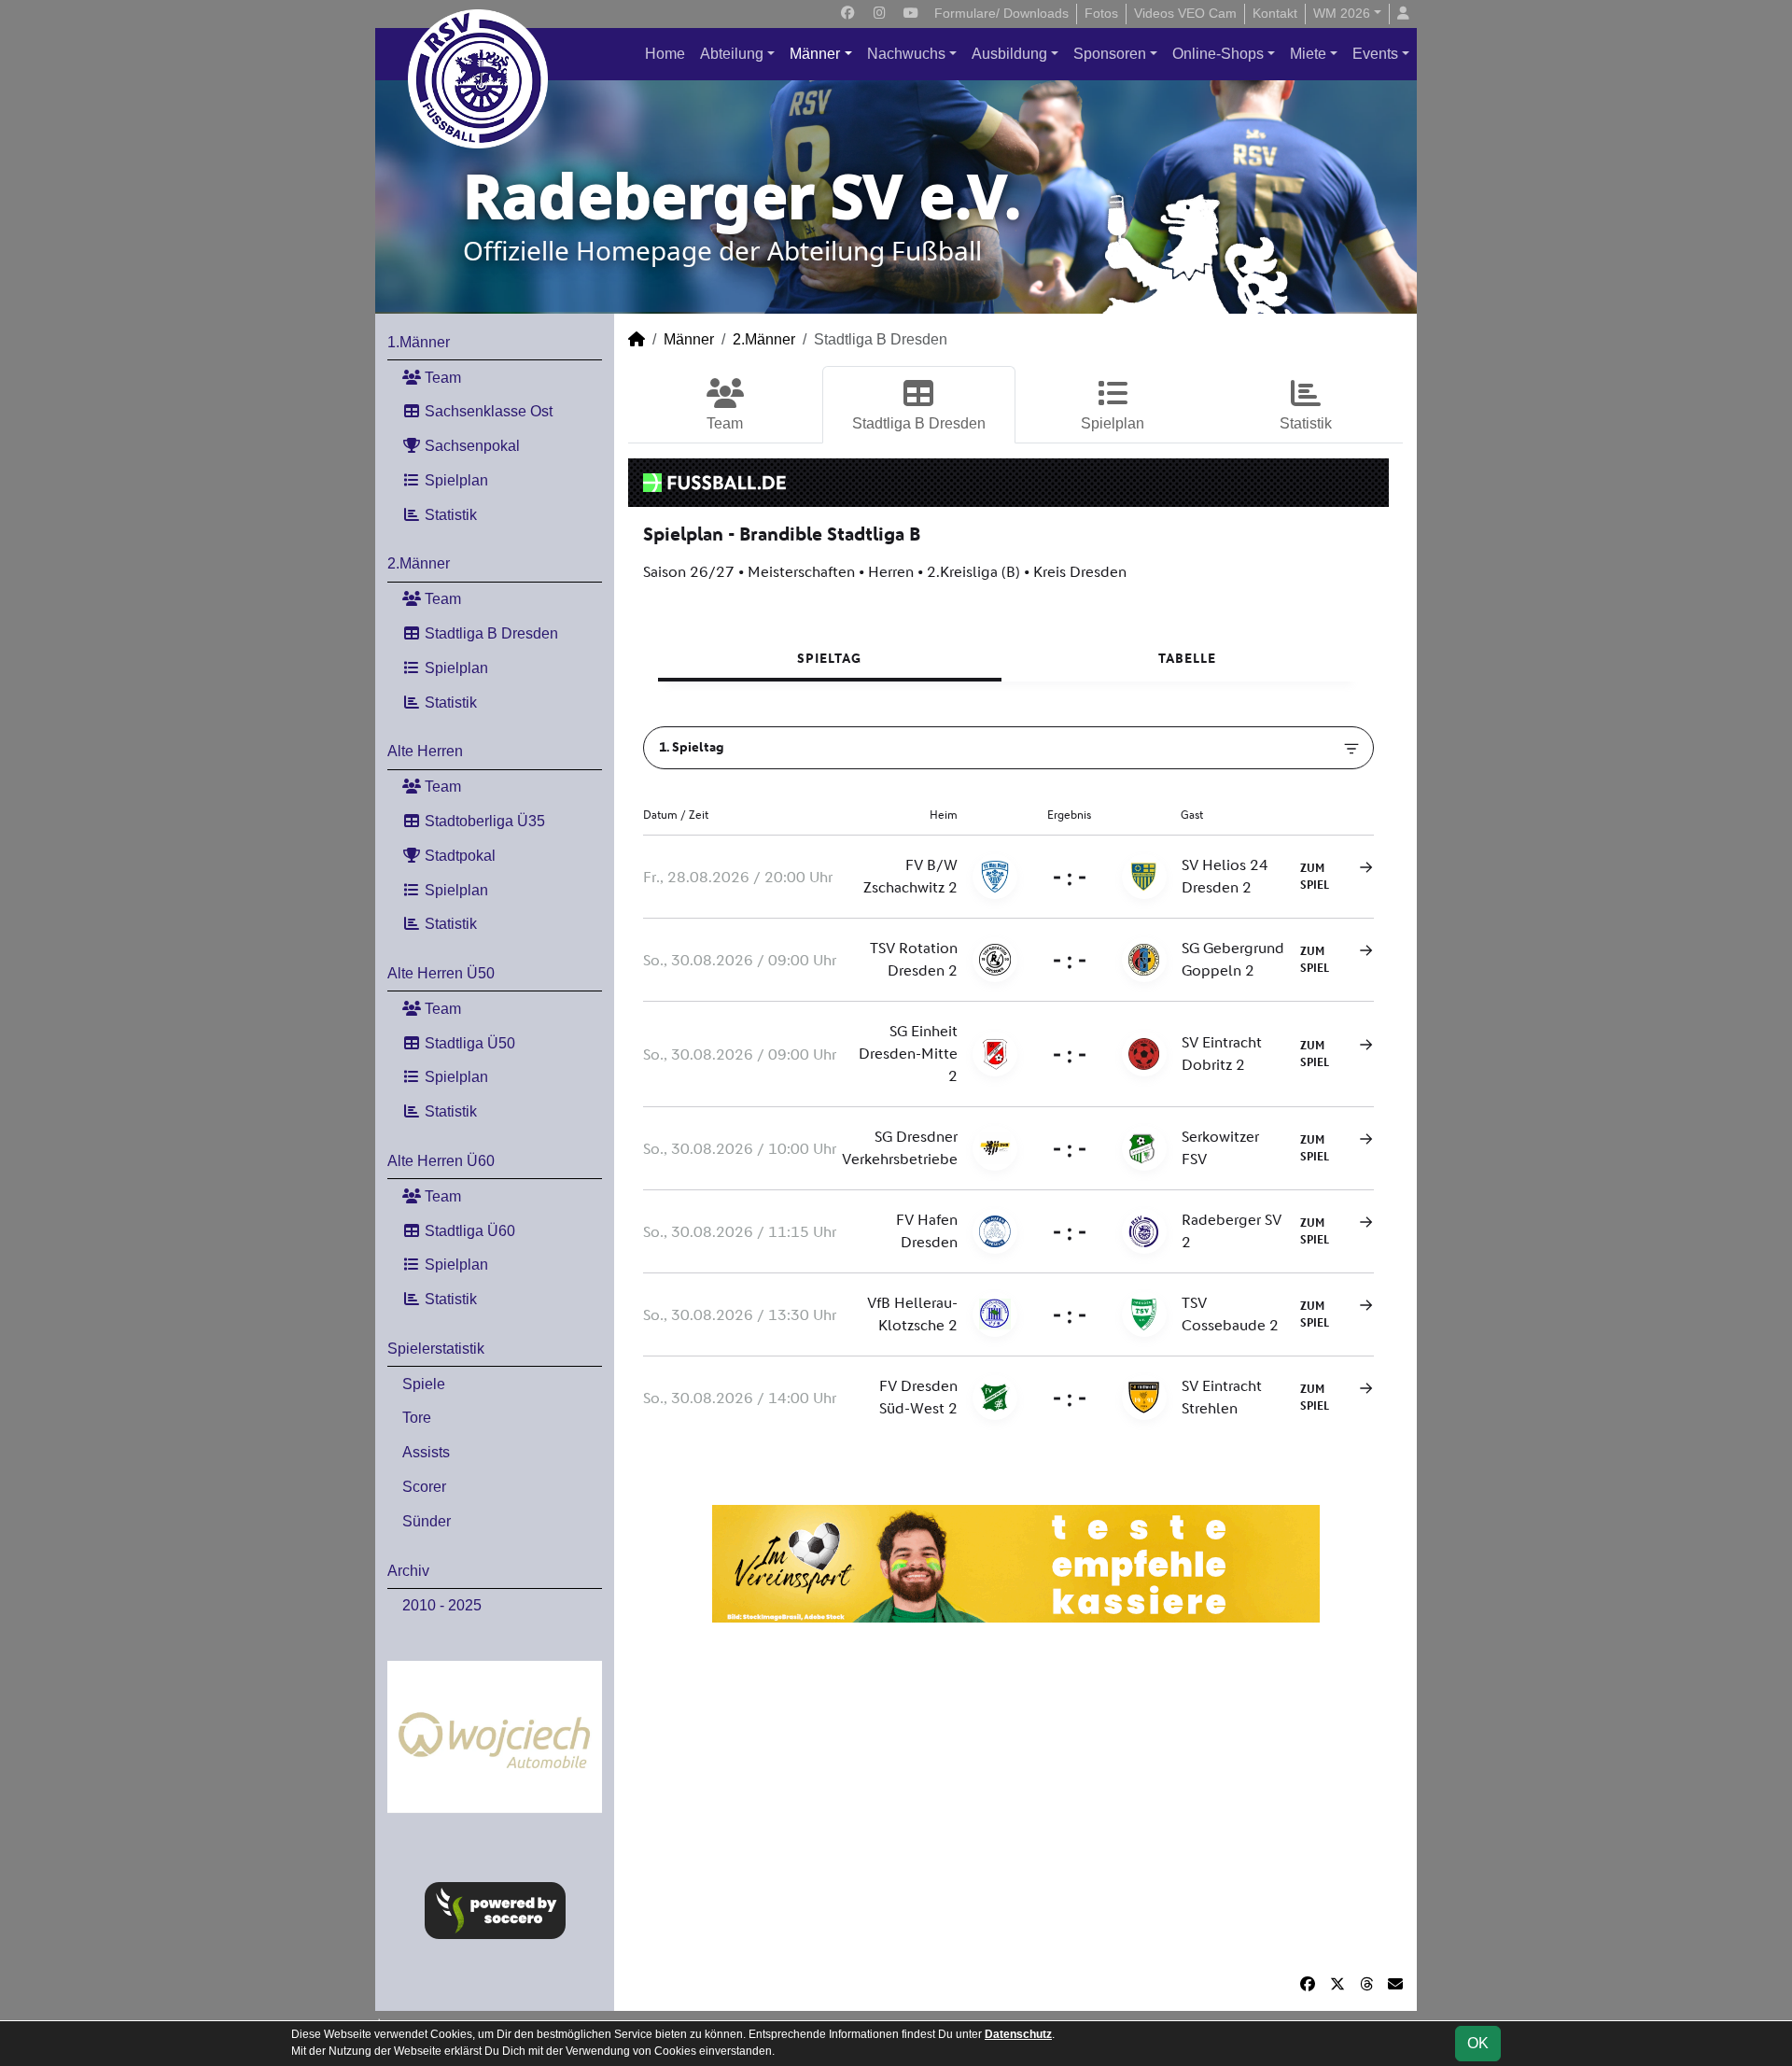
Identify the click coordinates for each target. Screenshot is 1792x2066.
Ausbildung (1009, 54)
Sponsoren (1110, 54)
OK (1478, 2043)
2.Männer (419, 563)
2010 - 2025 (442, 1605)
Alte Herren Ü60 (441, 1161)
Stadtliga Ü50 (468, 1043)
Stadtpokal (458, 856)
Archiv (408, 1571)
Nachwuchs (906, 54)
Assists (426, 1452)
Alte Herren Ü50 (441, 973)
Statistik (449, 515)
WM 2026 (1342, 13)
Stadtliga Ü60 (468, 1231)
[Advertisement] (1015, 1798)
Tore (417, 1418)
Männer (815, 54)
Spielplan (455, 480)
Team (441, 378)
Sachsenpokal (470, 446)
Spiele (424, 1384)
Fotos (1101, 13)
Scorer (424, 1487)
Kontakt (1275, 13)
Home (665, 54)
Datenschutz (1018, 2034)
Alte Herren (425, 751)
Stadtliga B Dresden (490, 633)
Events (1375, 54)
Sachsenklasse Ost (487, 411)
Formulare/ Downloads (1001, 13)
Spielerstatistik (436, 1349)
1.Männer (419, 342)
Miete (1308, 54)
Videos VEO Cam (1185, 13)
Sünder (427, 1521)
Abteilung (732, 54)
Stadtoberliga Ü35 (483, 821)
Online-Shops (1218, 54)
